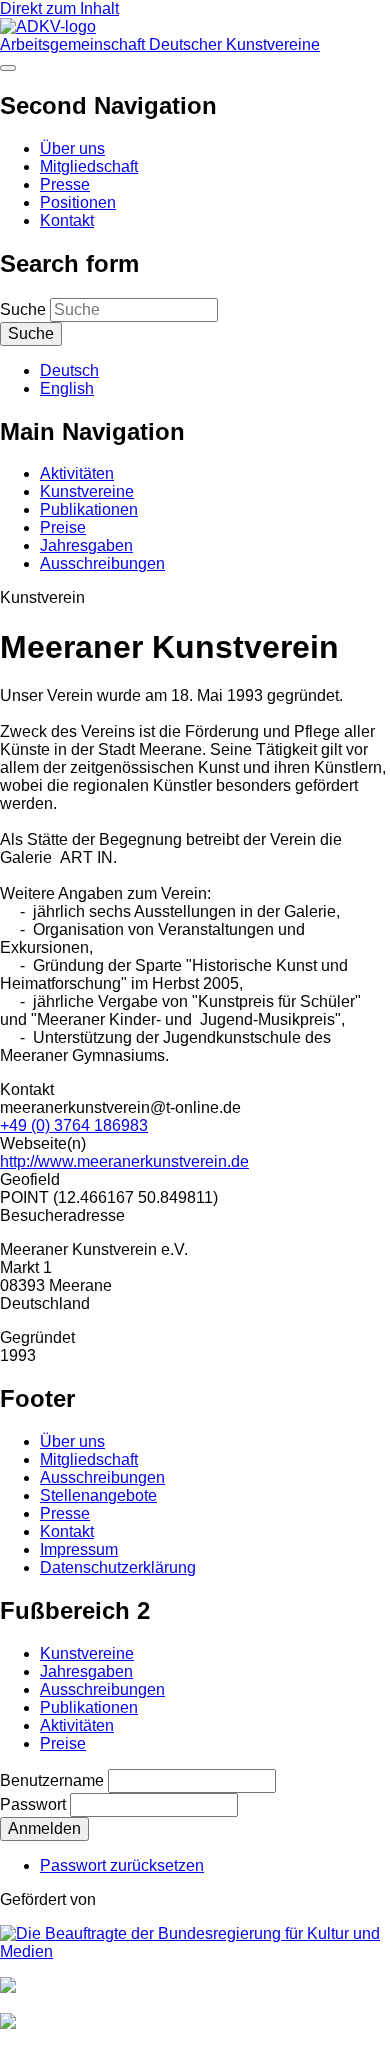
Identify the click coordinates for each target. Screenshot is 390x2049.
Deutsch (69, 370)
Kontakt (67, 220)
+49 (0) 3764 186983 (74, 1125)
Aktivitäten (77, 473)
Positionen (78, 202)
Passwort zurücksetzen (122, 1865)
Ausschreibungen (102, 563)
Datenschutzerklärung (118, 1567)
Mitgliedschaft (89, 166)
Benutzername (52, 1780)
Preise (63, 527)
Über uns (72, 148)
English (67, 388)
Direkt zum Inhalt (59, 8)
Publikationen (89, 509)
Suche (23, 309)
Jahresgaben (86, 545)
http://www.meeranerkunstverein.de (124, 1161)
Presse (65, 184)
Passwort (33, 1804)
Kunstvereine (87, 491)
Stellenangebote (98, 1495)
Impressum (79, 1549)
